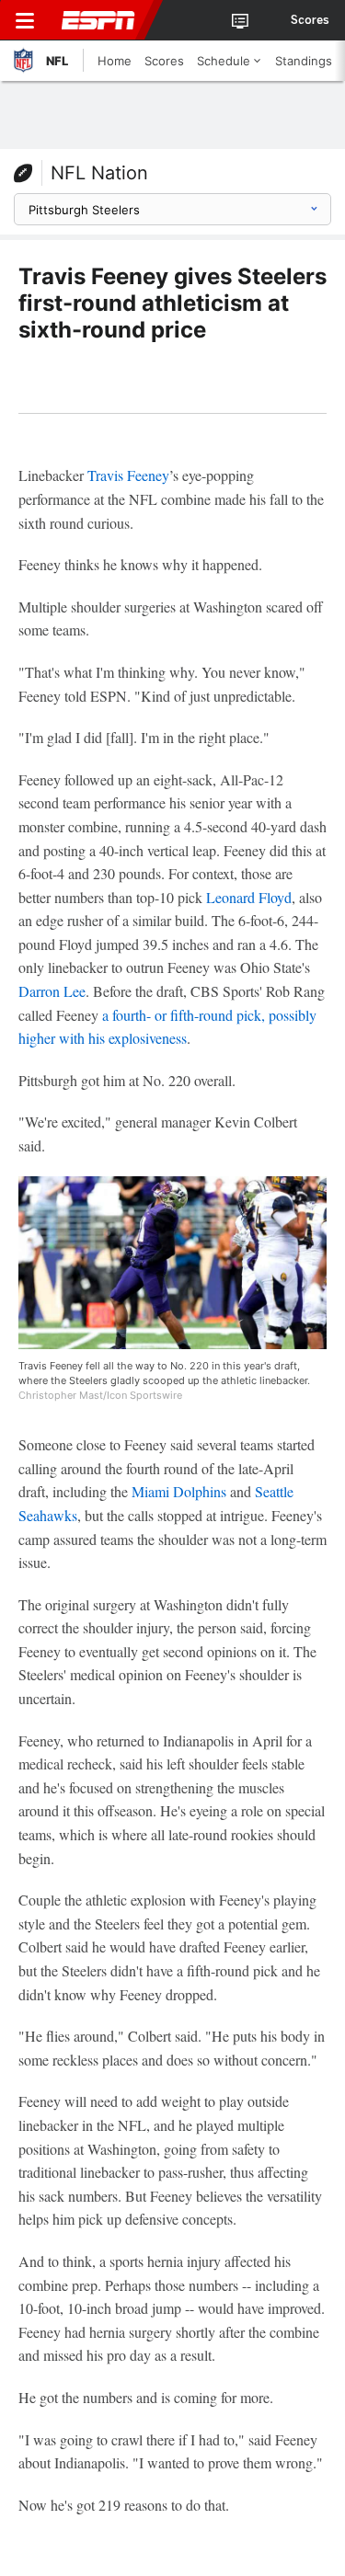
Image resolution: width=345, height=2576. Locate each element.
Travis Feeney (128, 475)
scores (310, 20)
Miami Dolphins (179, 1491)
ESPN (98, 20)
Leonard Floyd (249, 897)
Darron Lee (52, 991)
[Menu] (25, 20)
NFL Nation (99, 173)
